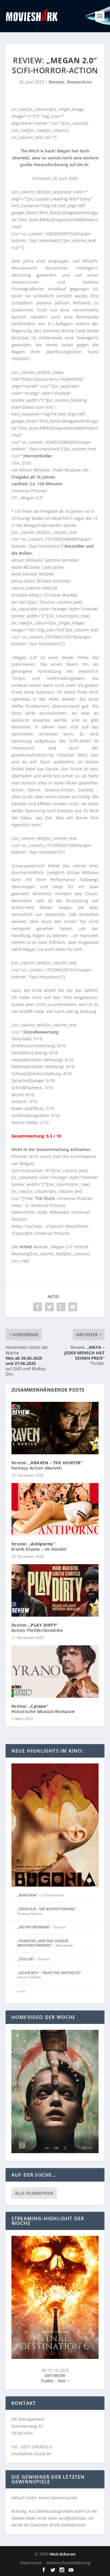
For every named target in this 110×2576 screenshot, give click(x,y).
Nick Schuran (63, 2554)
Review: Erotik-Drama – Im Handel (39, 1546)
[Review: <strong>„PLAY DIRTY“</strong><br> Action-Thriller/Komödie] (55, 1590)
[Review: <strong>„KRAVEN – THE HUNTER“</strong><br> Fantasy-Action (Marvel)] (55, 1428)
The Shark (45, 1198)
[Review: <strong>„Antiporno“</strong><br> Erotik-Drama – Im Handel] (55, 1509)
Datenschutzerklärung (68, 2563)
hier (63, 2381)
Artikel (26, 1247)
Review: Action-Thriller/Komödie (37, 1628)
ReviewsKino (79, 82)
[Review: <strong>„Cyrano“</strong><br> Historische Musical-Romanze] (55, 1672)
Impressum (31, 2563)
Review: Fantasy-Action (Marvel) (47, 1465)
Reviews (57, 82)
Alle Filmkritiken (34, 2193)
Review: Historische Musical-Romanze (43, 1709)
